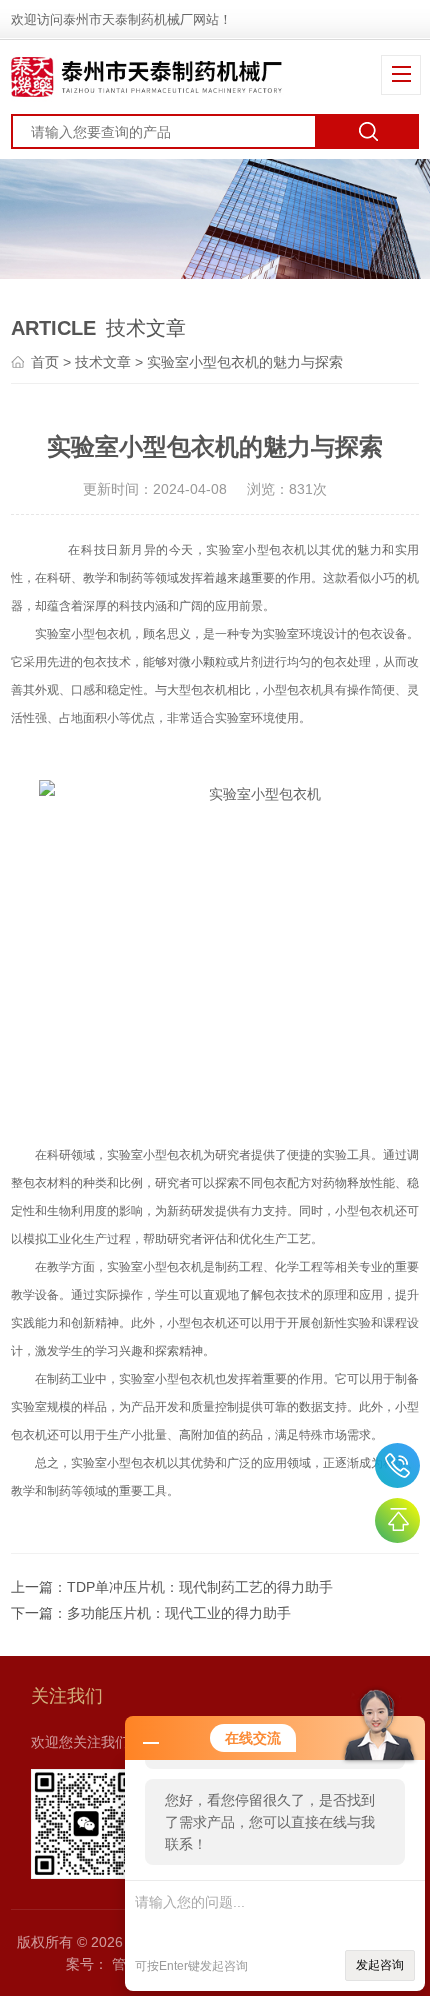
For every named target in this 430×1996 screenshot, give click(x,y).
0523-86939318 (397, 1465)
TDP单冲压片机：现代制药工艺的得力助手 (200, 1587)
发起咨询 (380, 1965)
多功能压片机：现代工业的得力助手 (179, 1613)
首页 (45, 362)
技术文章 (103, 362)
